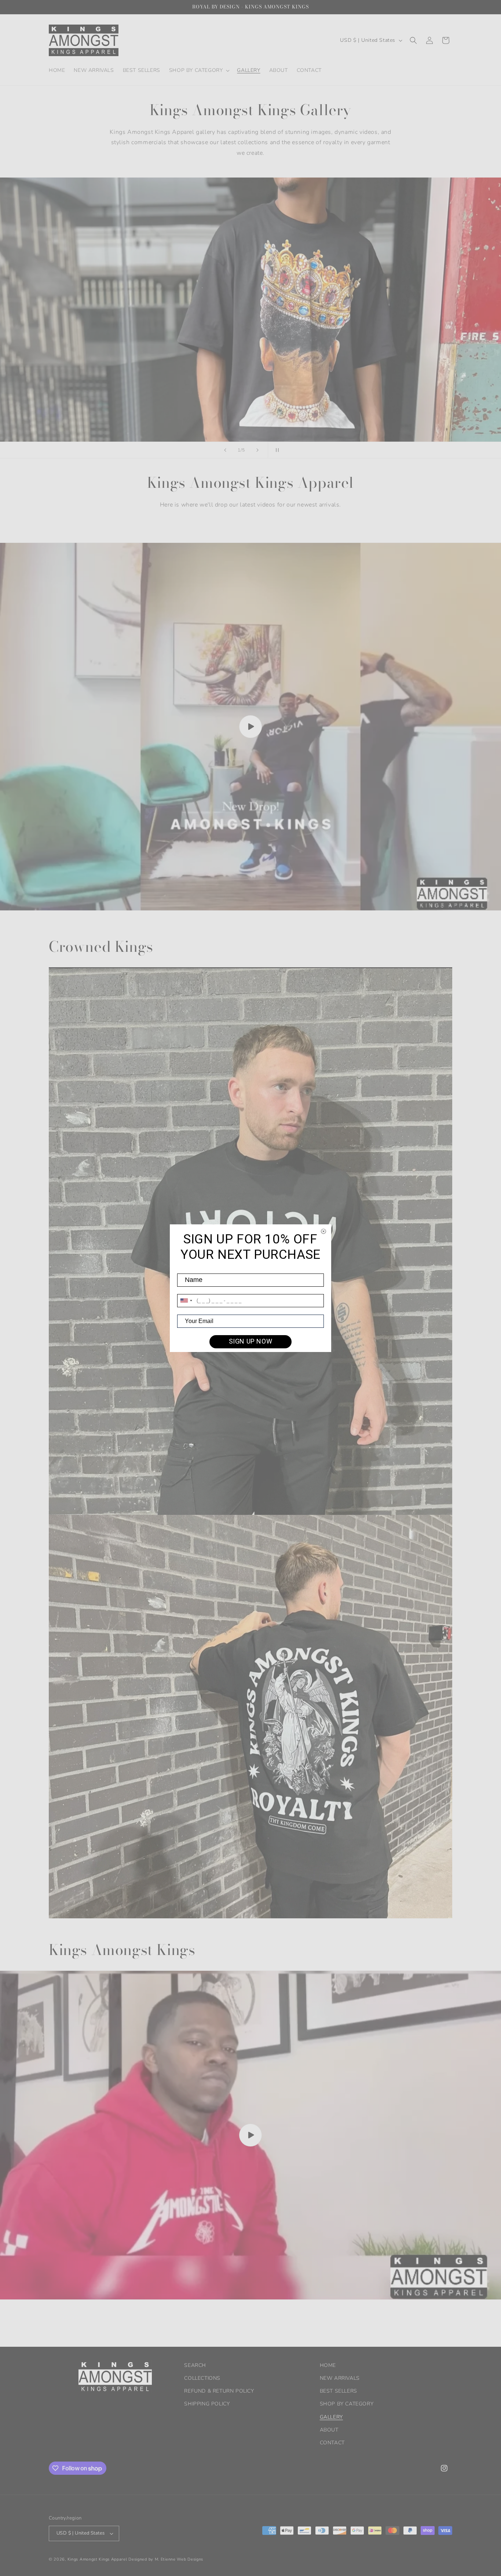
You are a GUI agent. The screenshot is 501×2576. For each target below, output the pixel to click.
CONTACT (332, 2443)
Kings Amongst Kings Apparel (97, 2559)
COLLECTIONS (202, 2378)
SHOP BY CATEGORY (347, 2404)
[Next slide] (257, 450)
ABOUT (329, 2430)
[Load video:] (251, 727)
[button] (199, 70)
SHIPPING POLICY (207, 2404)
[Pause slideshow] (276, 450)
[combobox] (186, 1301)
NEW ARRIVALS (340, 2378)
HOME (328, 2365)
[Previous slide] (225, 450)
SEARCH (195, 2365)
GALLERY (331, 2417)
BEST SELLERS (339, 2391)
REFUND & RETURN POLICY (219, 2391)
